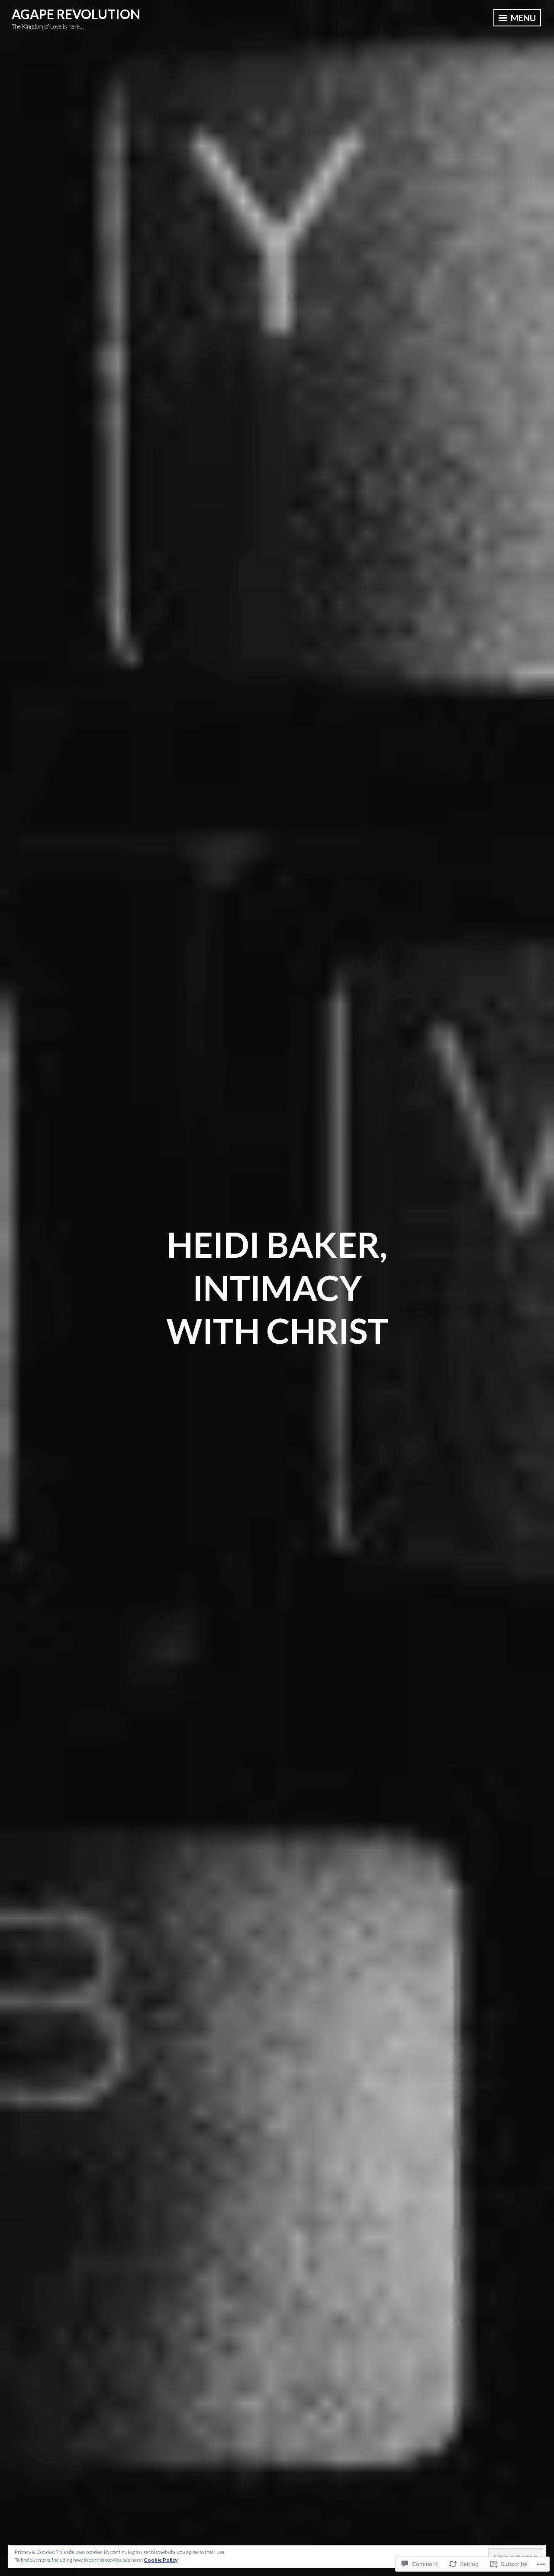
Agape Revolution (76, 14)
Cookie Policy (161, 2560)
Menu (522, 18)
